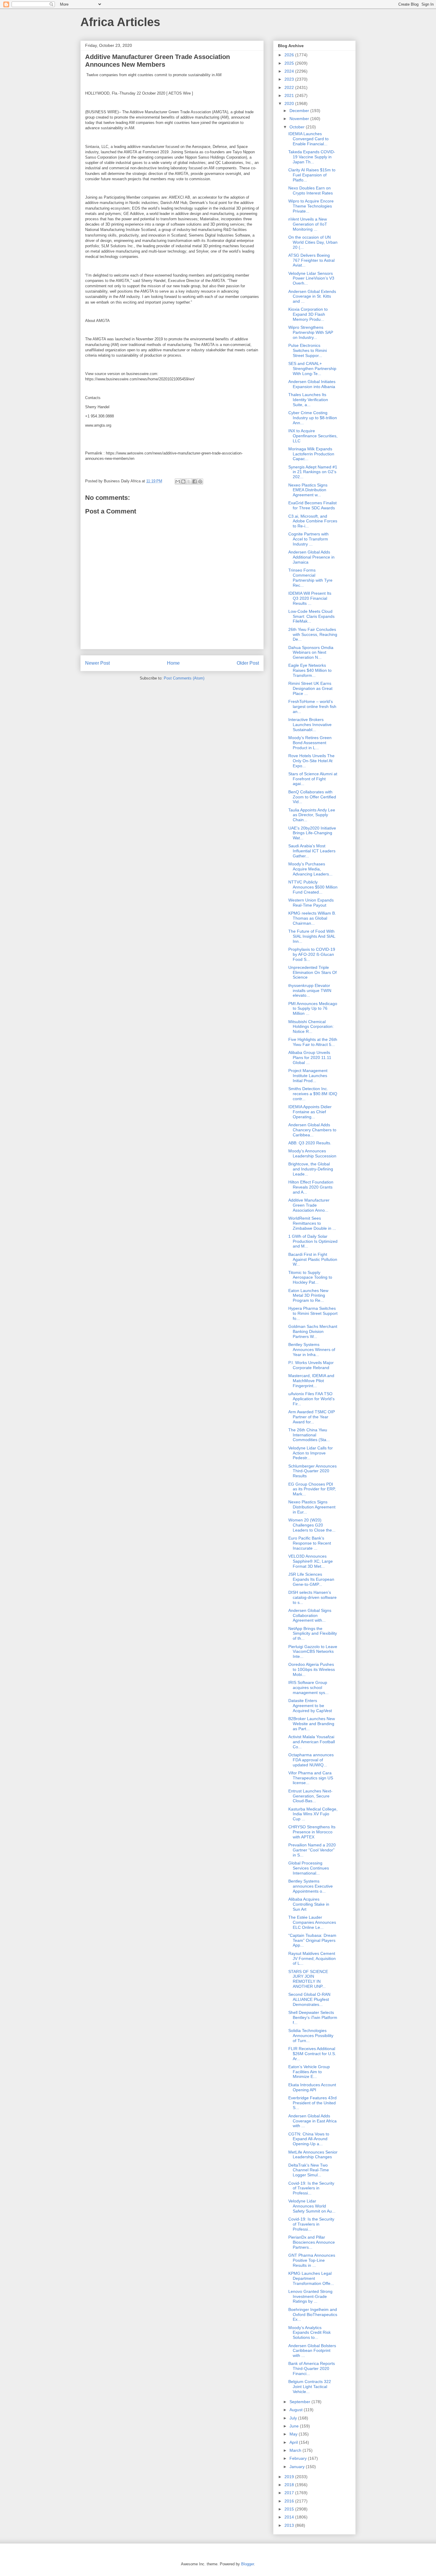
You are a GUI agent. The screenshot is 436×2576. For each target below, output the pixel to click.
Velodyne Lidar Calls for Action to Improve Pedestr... (311, 1453)
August (297, 2410)
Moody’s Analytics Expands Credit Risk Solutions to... (310, 2333)
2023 (290, 79)
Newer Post (97, 663)
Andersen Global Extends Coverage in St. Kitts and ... (312, 296)
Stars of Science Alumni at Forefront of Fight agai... (313, 779)
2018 (290, 2485)
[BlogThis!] (183, 481)
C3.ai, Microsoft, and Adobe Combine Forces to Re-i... (313, 521)
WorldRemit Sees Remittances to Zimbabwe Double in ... (312, 1223)
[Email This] (178, 481)
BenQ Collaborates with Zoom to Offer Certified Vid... (312, 797)
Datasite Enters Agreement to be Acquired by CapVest (310, 1706)
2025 (290, 63)
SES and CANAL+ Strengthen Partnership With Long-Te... (312, 369)
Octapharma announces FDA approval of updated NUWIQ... (311, 1760)
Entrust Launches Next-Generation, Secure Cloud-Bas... (310, 1796)
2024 (290, 71)
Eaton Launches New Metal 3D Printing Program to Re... (308, 1296)
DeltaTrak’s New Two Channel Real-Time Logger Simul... (309, 2170)
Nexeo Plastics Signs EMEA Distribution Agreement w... (308, 490)
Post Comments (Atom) (184, 678)
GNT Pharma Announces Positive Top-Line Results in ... (312, 2260)
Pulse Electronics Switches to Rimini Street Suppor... (308, 350)
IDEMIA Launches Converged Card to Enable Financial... (308, 139)
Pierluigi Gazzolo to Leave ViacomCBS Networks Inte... (313, 1652)
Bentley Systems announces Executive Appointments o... (311, 1886)
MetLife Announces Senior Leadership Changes (313, 2155)
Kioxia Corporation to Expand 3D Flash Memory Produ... (308, 314)
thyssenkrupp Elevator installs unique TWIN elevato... (310, 990)
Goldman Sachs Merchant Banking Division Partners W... (313, 1331)
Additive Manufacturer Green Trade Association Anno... (309, 1205)
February (299, 2458)
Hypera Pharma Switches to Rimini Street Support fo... (313, 1313)
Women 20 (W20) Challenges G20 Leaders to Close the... (312, 1525)
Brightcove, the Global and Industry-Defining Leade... (311, 1169)
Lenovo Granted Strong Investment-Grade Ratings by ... (310, 2296)
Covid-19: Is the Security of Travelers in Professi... (311, 2188)
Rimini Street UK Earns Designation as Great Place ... (310, 688)
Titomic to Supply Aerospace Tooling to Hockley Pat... (310, 1277)
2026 (290, 55)
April (294, 2442)
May (294, 2434)
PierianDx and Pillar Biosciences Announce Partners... (312, 2242)
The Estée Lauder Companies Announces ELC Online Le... (312, 1922)
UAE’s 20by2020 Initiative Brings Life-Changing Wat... (312, 833)
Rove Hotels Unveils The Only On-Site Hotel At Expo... (311, 761)
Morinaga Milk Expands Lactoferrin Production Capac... (311, 454)
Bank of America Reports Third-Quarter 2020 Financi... (312, 2368)
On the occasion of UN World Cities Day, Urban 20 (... (313, 242)
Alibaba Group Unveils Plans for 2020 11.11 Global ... (310, 1057)
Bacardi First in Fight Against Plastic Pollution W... (313, 1259)
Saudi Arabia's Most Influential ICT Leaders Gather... (312, 851)
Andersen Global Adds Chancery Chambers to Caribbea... (312, 1130)
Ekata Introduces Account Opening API (312, 2087)
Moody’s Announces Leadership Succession (312, 1153)
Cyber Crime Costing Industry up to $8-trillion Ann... (313, 418)
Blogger (248, 2564)
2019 (290, 2477)
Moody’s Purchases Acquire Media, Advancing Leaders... (310, 869)
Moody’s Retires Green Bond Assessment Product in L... (310, 743)
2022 (290, 87)
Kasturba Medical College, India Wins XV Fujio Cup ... (313, 1814)
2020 (290, 103)
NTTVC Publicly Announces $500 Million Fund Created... (313, 887)
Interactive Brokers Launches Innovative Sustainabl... (310, 725)
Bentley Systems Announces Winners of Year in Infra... (312, 1350)
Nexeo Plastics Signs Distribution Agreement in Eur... (312, 1507)
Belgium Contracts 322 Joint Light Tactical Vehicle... (310, 2387)
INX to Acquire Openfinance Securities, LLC (313, 436)
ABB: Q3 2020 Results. (310, 1143)
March (296, 2450)
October (298, 127)
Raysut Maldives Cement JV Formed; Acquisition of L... (312, 1958)
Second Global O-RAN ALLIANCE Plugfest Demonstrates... (309, 1999)
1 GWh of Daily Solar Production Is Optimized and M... (313, 1241)
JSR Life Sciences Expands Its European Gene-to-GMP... (311, 1579)
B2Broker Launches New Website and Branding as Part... (312, 1724)
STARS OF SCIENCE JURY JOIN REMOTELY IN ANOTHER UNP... (308, 1979)
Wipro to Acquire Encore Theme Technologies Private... (311, 206)
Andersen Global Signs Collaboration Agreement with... (310, 1615)
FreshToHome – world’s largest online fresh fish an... (312, 706)
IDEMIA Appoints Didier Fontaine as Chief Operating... (310, 1112)
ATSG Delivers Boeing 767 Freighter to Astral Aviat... (311, 260)
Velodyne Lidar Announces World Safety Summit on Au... (312, 2206)
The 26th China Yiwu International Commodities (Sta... (309, 1435)
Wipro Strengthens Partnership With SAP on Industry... (311, 332)
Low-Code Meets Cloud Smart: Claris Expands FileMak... (311, 616)
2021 (290, 95)
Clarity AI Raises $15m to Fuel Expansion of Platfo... (312, 175)
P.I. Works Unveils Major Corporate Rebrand (311, 1365)
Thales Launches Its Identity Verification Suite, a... (308, 400)
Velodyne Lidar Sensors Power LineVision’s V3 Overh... (311, 278)
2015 (290, 2509)
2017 (290, 2493)
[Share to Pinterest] (200, 481)
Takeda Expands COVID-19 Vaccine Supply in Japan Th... (312, 157)
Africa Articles (120, 22)
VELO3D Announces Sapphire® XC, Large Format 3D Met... (311, 1561)
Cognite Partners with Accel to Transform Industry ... (308, 539)
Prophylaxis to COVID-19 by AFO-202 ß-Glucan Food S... (312, 954)
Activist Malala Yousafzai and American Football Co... (312, 1742)
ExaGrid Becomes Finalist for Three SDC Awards (312, 505)
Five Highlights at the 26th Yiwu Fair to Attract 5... (313, 1042)
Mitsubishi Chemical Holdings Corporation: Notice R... (311, 1027)
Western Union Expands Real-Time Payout (311, 903)
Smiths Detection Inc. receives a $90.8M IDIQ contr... (313, 1094)
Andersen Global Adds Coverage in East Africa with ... (312, 2121)
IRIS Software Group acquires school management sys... (308, 1687)
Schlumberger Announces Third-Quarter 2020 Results (312, 1471)
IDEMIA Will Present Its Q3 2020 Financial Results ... (310, 598)
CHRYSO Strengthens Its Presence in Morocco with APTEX (312, 1832)
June (295, 2426)
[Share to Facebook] (195, 481)
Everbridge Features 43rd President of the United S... (312, 2103)
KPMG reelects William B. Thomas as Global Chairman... (312, 918)
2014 (290, 2517)
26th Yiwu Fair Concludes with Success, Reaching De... (313, 634)
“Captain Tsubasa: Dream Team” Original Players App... (312, 1940)
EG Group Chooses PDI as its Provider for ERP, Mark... (312, 1489)
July (294, 2418)
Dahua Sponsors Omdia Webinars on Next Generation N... (311, 653)
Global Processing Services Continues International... (309, 1868)
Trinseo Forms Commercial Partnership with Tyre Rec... (310, 578)
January (298, 2467)
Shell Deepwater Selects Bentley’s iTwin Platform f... (313, 2017)
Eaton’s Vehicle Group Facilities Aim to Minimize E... (309, 2072)
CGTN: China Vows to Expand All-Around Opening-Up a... (309, 2139)
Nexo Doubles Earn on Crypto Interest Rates (311, 190)
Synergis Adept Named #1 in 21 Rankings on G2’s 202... (313, 472)
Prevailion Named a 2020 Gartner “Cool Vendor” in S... (312, 1850)
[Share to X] (189, 481)
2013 (290, 2525)
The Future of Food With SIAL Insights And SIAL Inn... (312, 936)
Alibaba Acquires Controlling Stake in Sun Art (309, 1904)
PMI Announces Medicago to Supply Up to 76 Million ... (313, 1009)
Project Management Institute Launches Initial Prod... (308, 1076)
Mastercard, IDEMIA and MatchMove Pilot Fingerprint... (311, 1381)
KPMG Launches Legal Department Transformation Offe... (311, 2278)
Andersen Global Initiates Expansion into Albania (312, 384)
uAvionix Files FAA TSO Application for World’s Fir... (311, 1399)
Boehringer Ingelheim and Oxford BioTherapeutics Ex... (313, 2315)
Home (173, 663)
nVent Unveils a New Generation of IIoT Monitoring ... (308, 224)
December (300, 111)
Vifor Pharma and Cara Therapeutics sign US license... (311, 1778)
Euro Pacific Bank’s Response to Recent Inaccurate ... (310, 1543)
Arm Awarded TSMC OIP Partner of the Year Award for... (312, 1417)
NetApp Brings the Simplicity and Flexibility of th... (313, 1634)
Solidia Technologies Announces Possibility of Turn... (311, 2036)
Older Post (248, 663)
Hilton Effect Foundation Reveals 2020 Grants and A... (311, 1187)
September (300, 2402)
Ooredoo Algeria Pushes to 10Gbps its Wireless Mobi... (312, 1669)
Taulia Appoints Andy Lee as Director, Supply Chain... (312, 815)
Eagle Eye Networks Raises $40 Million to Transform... (310, 670)
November (300, 119)
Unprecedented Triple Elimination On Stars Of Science (312, 972)
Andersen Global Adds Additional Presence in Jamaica (311, 557)
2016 (290, 2501)
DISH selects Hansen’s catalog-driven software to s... (312, 1597)
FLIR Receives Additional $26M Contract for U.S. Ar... (312, 2054)
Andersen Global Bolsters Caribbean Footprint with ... (312, 2351)
